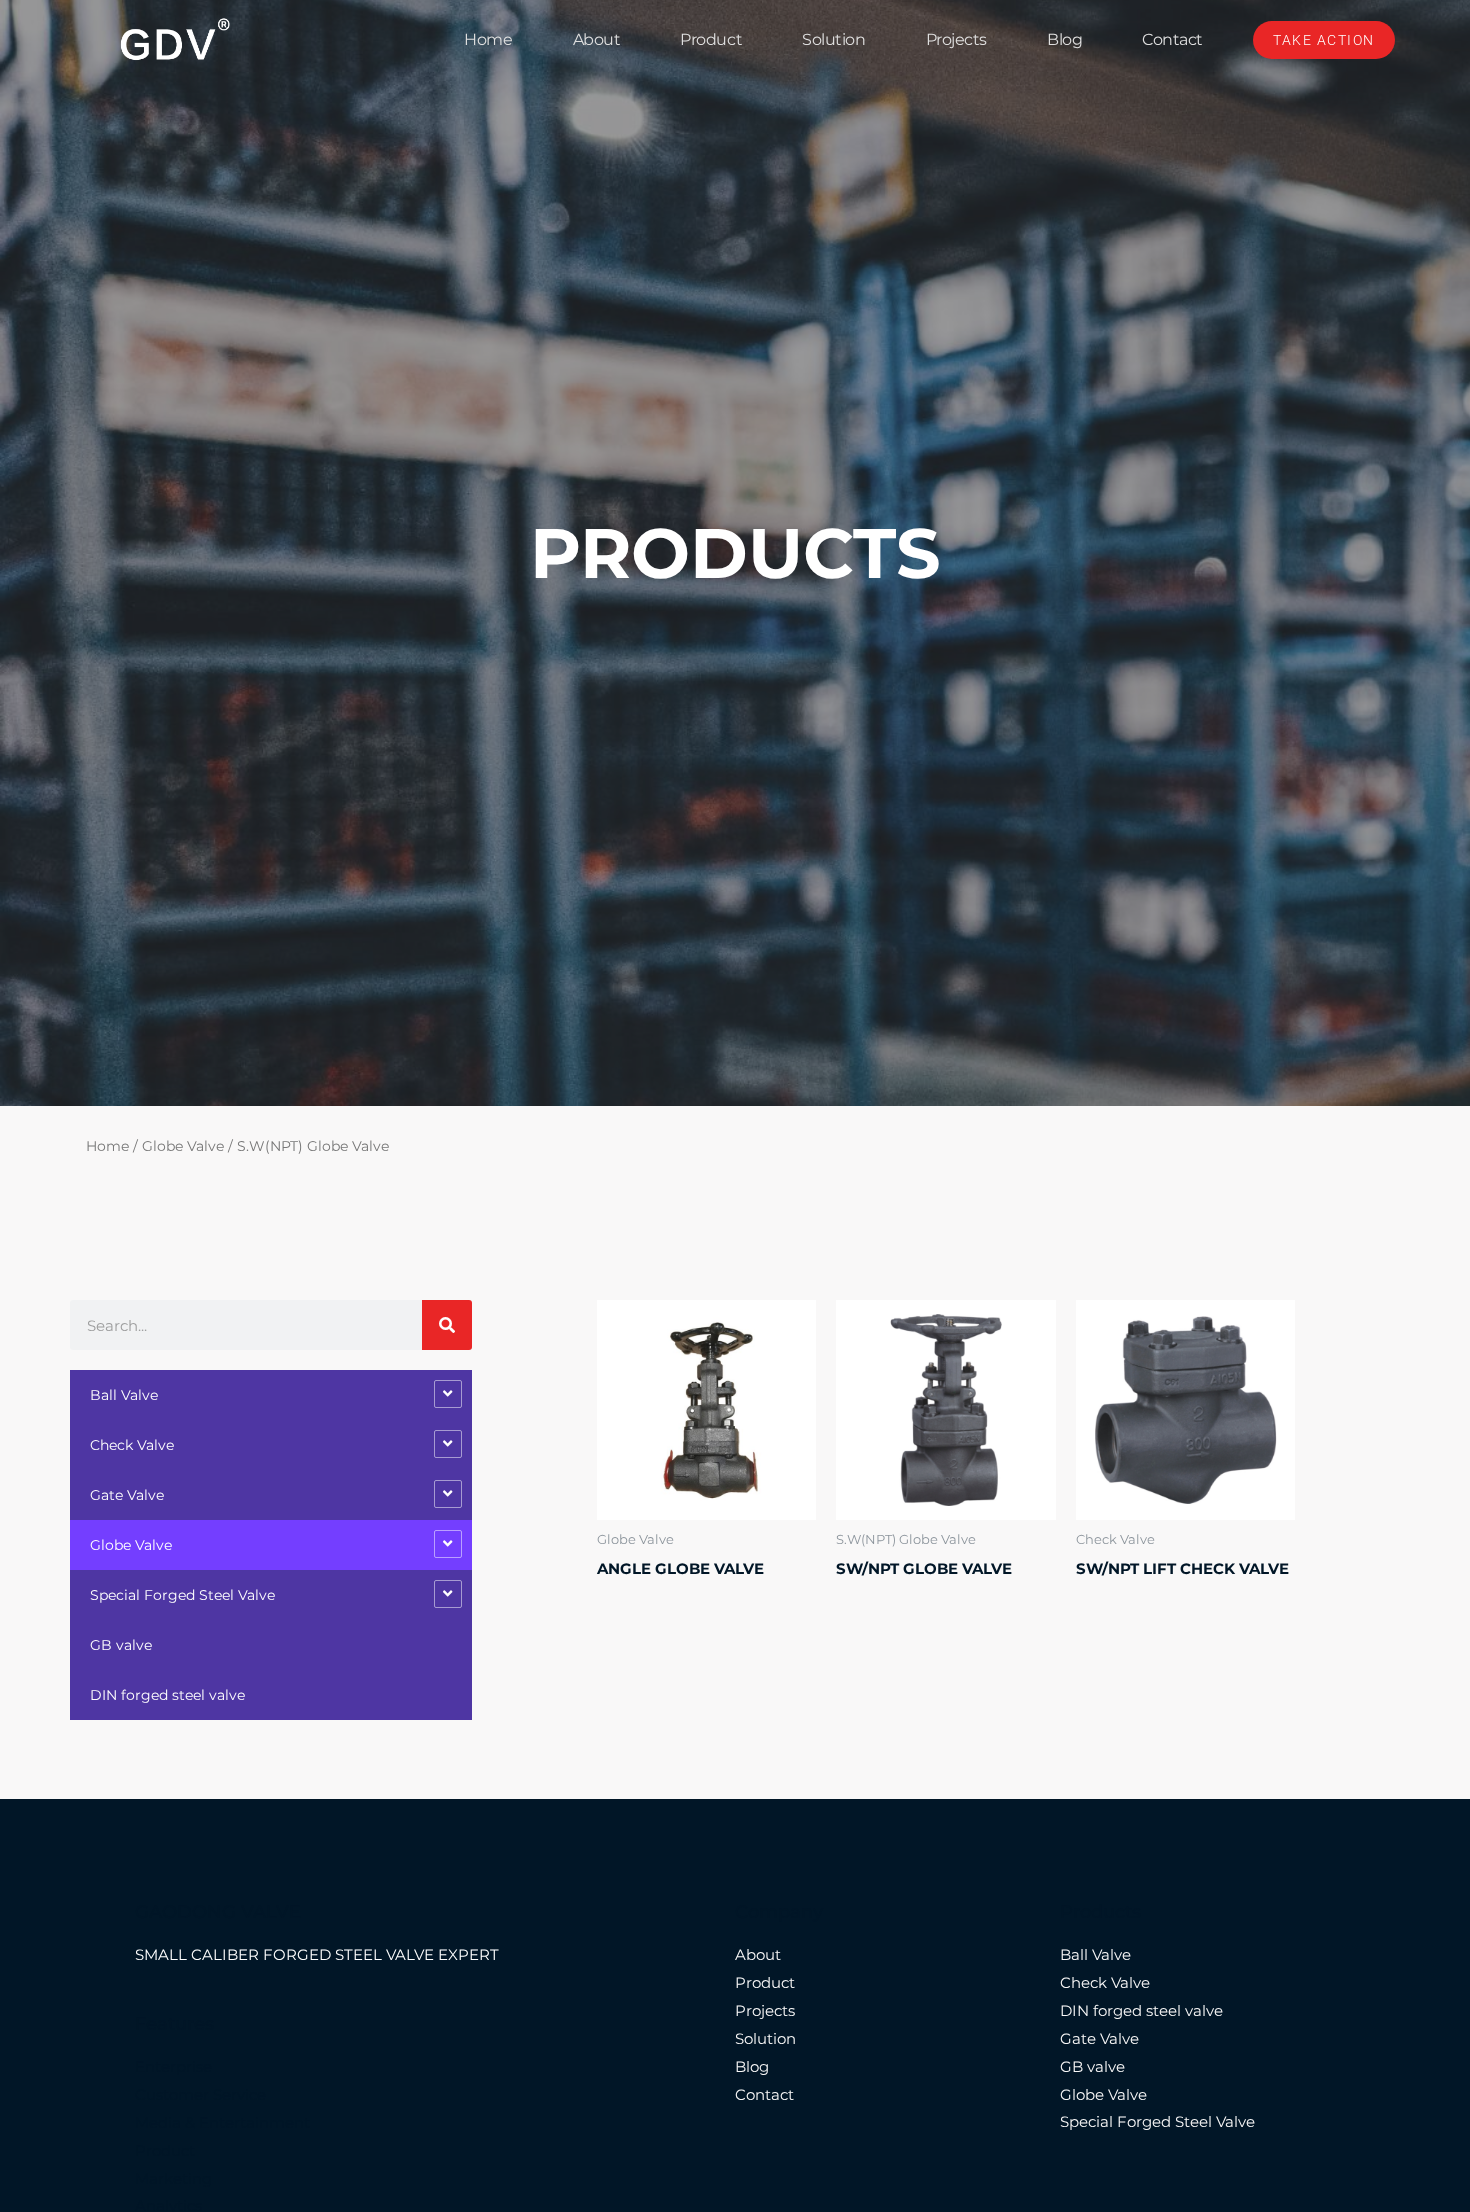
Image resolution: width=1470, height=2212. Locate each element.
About (597, 39)
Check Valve (132, 1445)
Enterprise (173, 2066)
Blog (1064, 39)
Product (711, 39)
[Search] (447, 1325)
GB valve (121, 1645)
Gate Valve (127, 1495)
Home (488, 39)
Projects (956, 39)
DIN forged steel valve (167, 1695)
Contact (1172, 39)
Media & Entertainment (222, 2122)
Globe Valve (183, 1146)
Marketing (173, 2178)
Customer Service (200, 2094)
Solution (833, 39)
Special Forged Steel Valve (182, 1595)
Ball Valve (124, 1395)
